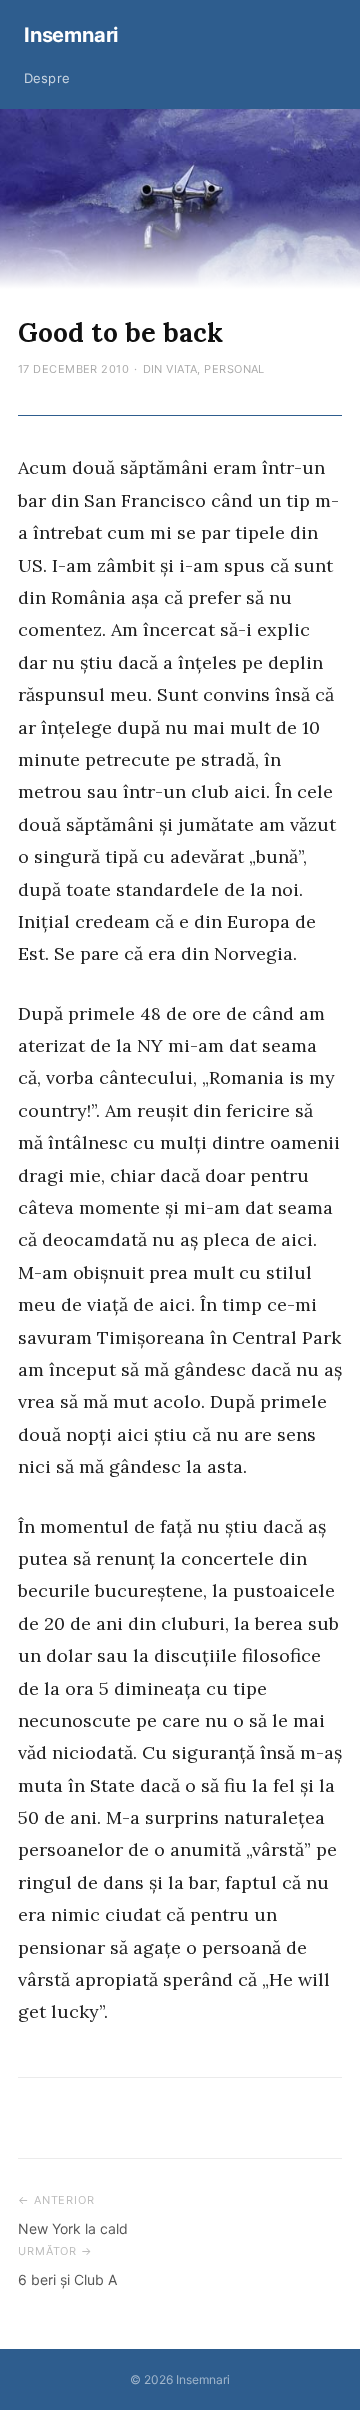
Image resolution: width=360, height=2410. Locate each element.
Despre (47, 78)
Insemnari (71, 35)
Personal (234, 369)
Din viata (170, 369)
